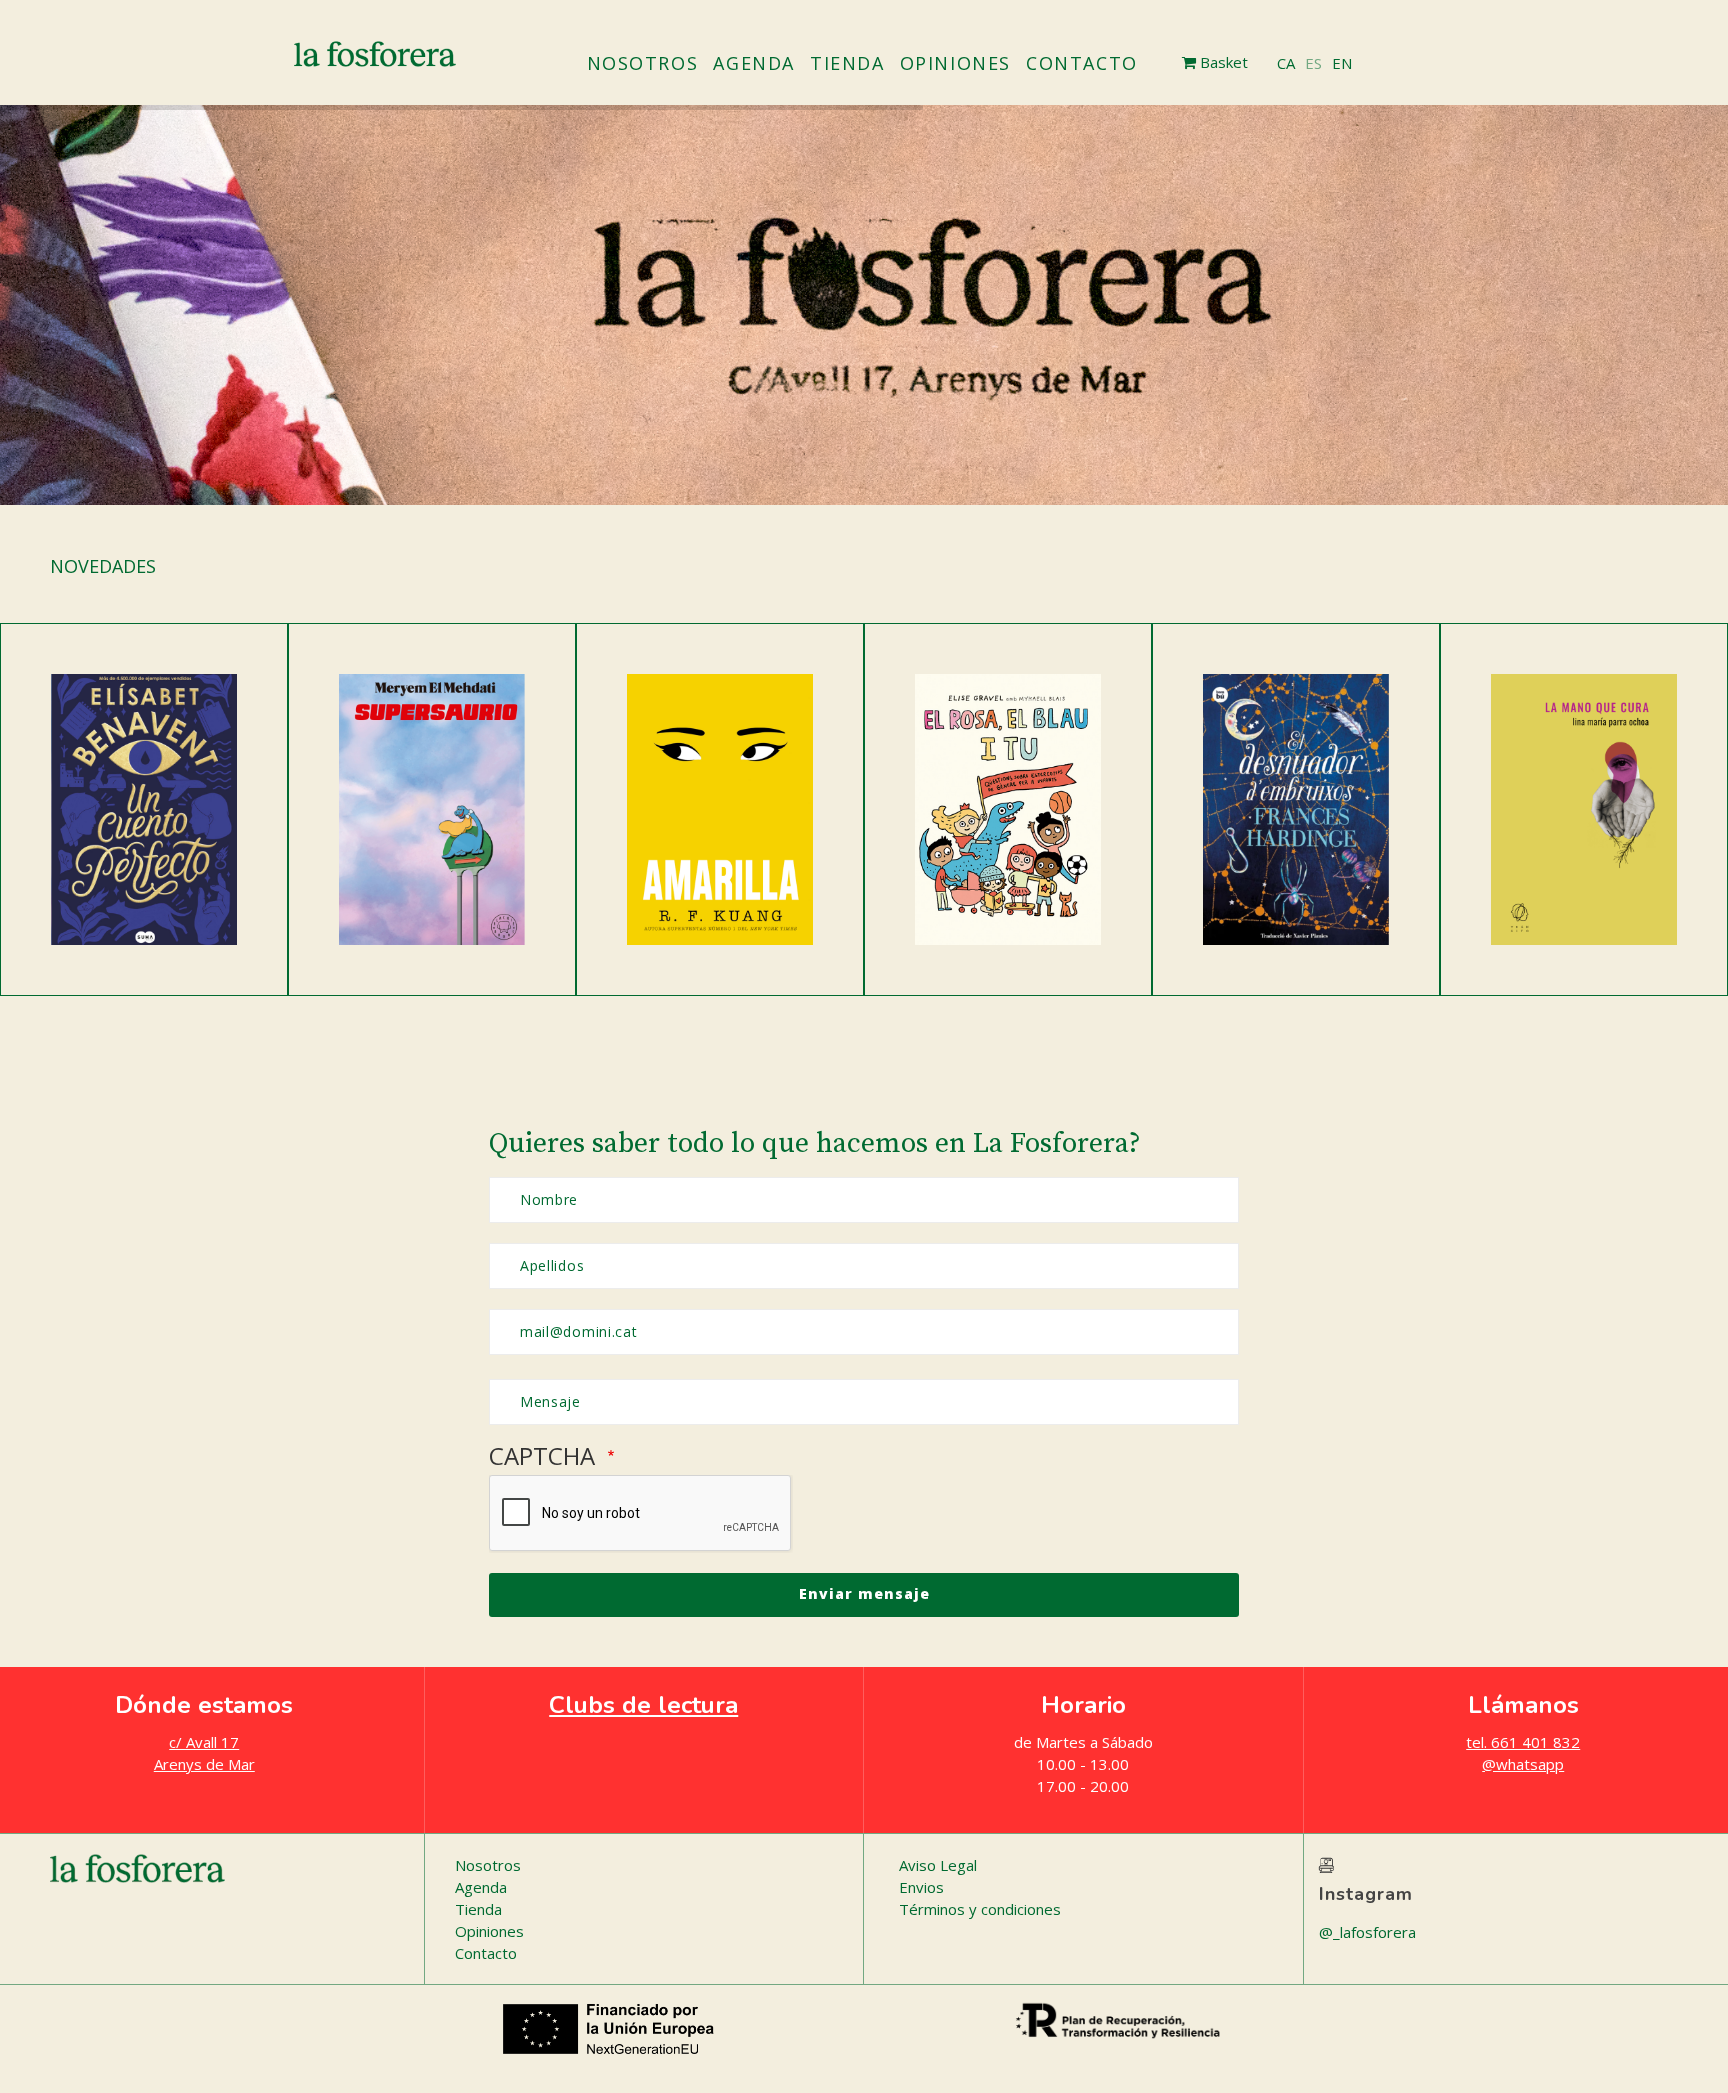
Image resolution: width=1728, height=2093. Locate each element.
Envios (921, 1887)
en (1342, 63)
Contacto (1082, 63)
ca (1286, 63)
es (1313, 63)
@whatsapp (1523, 1764)
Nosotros (643, 63)
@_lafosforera (1367, 1932)
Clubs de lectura (643, 1705)
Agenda (754, 63)
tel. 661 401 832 (1523, 1742)
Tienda (847, 63)
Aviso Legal (938, 1865)
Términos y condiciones (980, 1909)
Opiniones (955, 63)
